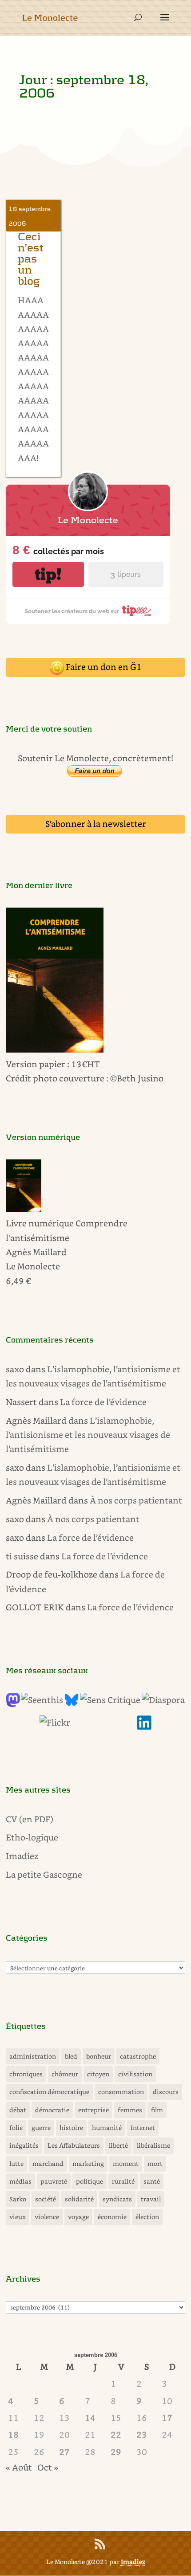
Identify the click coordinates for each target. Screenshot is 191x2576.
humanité (107, 2128)
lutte (16, 2163)
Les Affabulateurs (74, 2145)
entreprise (94, 2110)
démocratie (52, 2110)
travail (151, 2199)
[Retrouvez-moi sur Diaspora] (163, 1700)
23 (142, 2434)
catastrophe (138, 2056)
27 (64, 2452)
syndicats (117, 2199)
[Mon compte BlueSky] (72, 1704)
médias (20, 2181)
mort (155, 2163)
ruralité (123, 2181)
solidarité (79, 2199)
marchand (48, 2163)
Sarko (18, 2199)
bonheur (99, 2056)
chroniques (26, 2074)
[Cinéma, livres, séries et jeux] (110, 1700)
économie (112, 2217)
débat (18, 2110)
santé (152, 2181)
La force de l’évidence (103, 1402)
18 (13, 2434)
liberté (118, 2145)
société (46, 2199)
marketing (88, 2163)
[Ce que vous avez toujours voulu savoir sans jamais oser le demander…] (144, 1726)
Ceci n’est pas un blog (31, 259)
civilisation (135, 2074)
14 (90, 2417)
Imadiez (22, 1856)
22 (116, 2434)
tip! (48, 574)
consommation (121, 2092)
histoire (71, 2128)
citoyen (98, 2074)
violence (47, 2217)
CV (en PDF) (30, 1819)
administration (33, 2056)
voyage (78, 2217)
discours (166, 2092)
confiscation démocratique (49, 2092)
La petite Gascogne (44, 1874)
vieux (18, 2217)
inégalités (24, 2145)
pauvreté (54, 2181)
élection (147, 2217)
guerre (41, 2128)
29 (116, 2452)
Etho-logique (32, 1837)
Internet (143, 2128)
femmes (130, 2110)
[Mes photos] (55, 1722)
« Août (19, 2467)
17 (167, 2417)
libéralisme (153, 2145)
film (157, 2110)
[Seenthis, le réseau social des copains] (42, 1700)
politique (90, 2181)
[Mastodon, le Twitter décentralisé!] (13, 1704)
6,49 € (18, 1281)
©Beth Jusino (137, 1078)
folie (16, 2128)
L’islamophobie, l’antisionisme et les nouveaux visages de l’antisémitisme (88, 1435)
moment (126, 2163)
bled (71, 2056)
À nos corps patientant (136, 1500)
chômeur (65, 2074)
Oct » (48, 2467)
